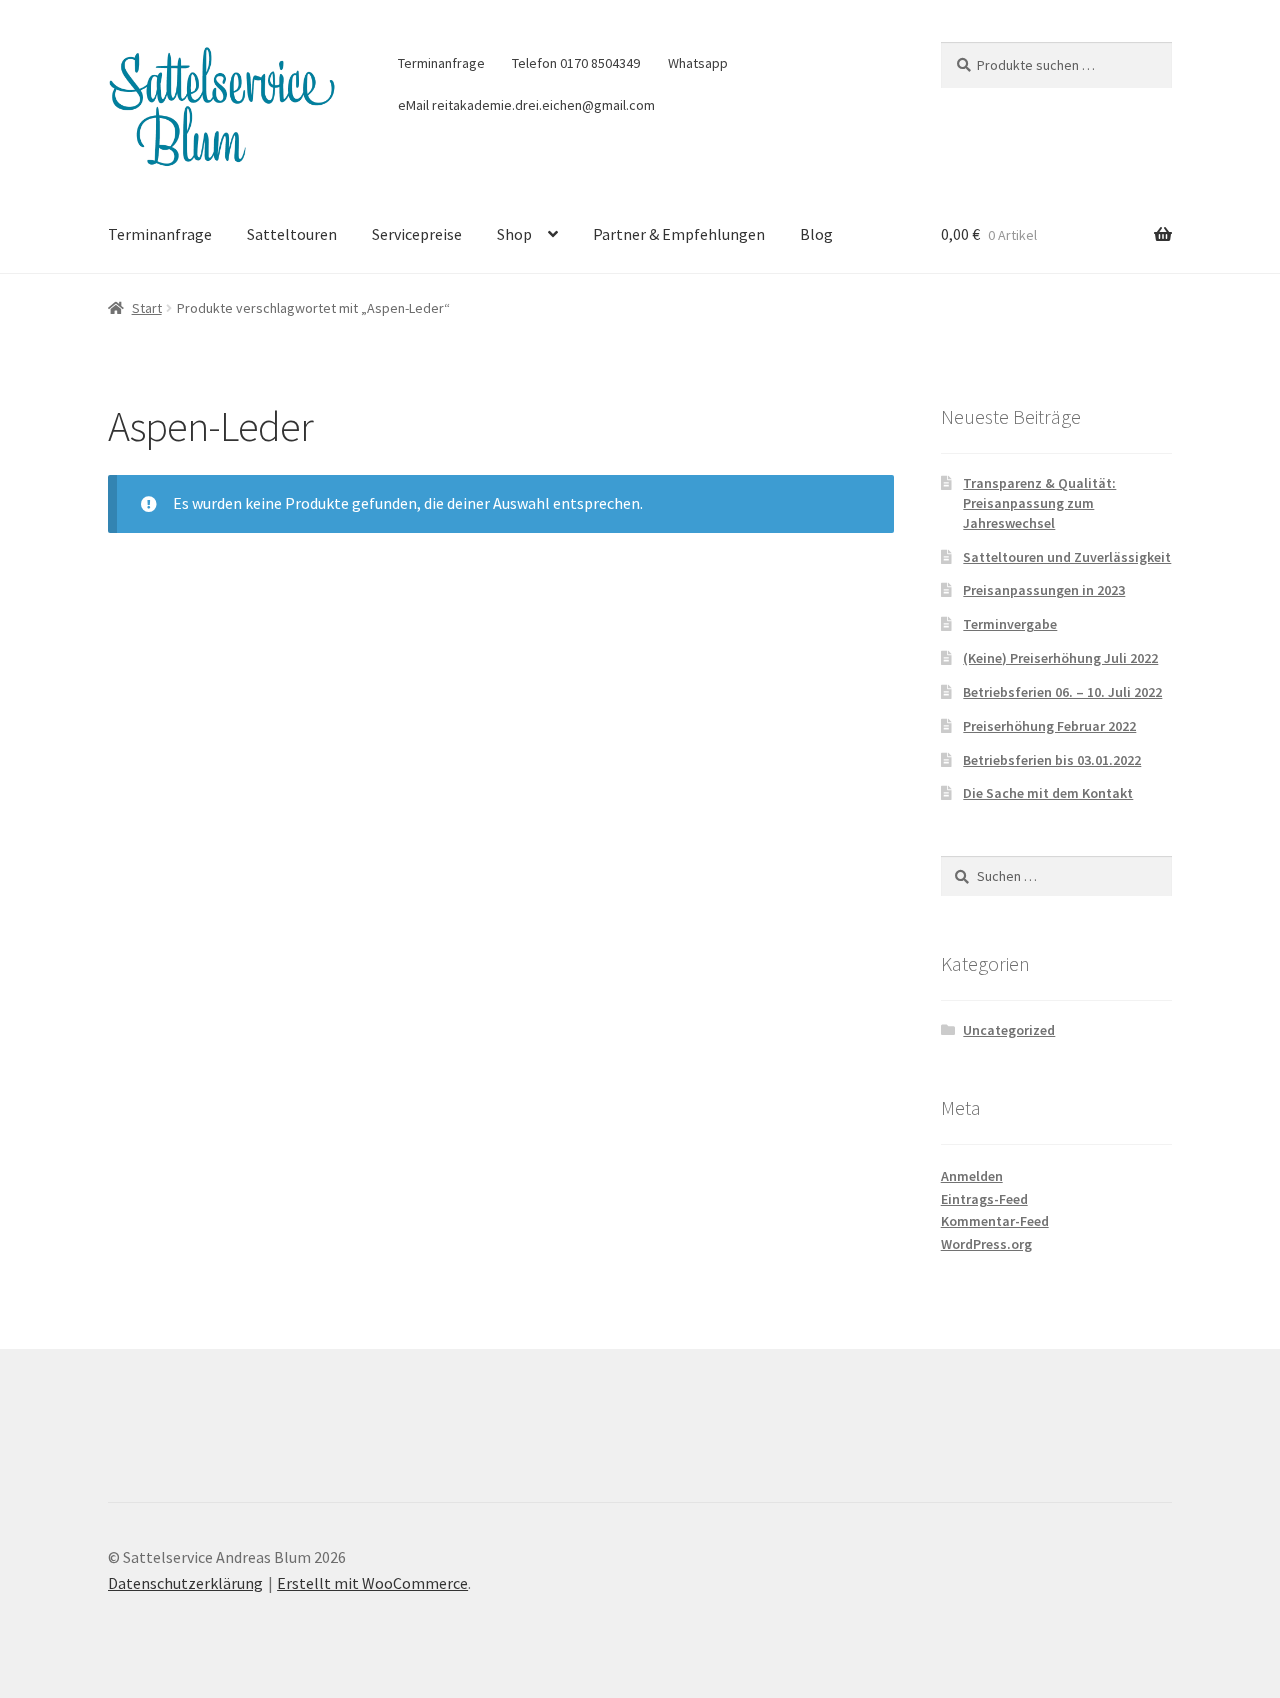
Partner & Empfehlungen (679, 234)
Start (147, 308)
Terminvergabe (1010, 624)
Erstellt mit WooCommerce (372, 1583)
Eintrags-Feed (984, 1199)
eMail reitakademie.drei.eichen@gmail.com (526, 105)
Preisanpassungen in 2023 (1044, 590)
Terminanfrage (441, 63)
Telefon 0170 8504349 (576, 63)
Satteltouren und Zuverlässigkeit (1067, 557)
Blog (816, 234)
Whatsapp (698, 63)
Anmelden (972, 1176)
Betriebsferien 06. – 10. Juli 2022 (1062, 692)
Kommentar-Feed (995, 1221)
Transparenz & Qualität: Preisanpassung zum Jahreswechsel (1039, 503)
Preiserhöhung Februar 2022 (1049, 726)
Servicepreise (417, 234)
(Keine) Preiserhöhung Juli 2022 (1060, 658)
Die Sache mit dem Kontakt (1048, 793)
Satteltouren (292, 234)
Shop (514, 234)
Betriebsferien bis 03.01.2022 (1052, 760)
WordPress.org (986, 1244)
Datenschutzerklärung (185, 1583)
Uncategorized (1009, 1030)
